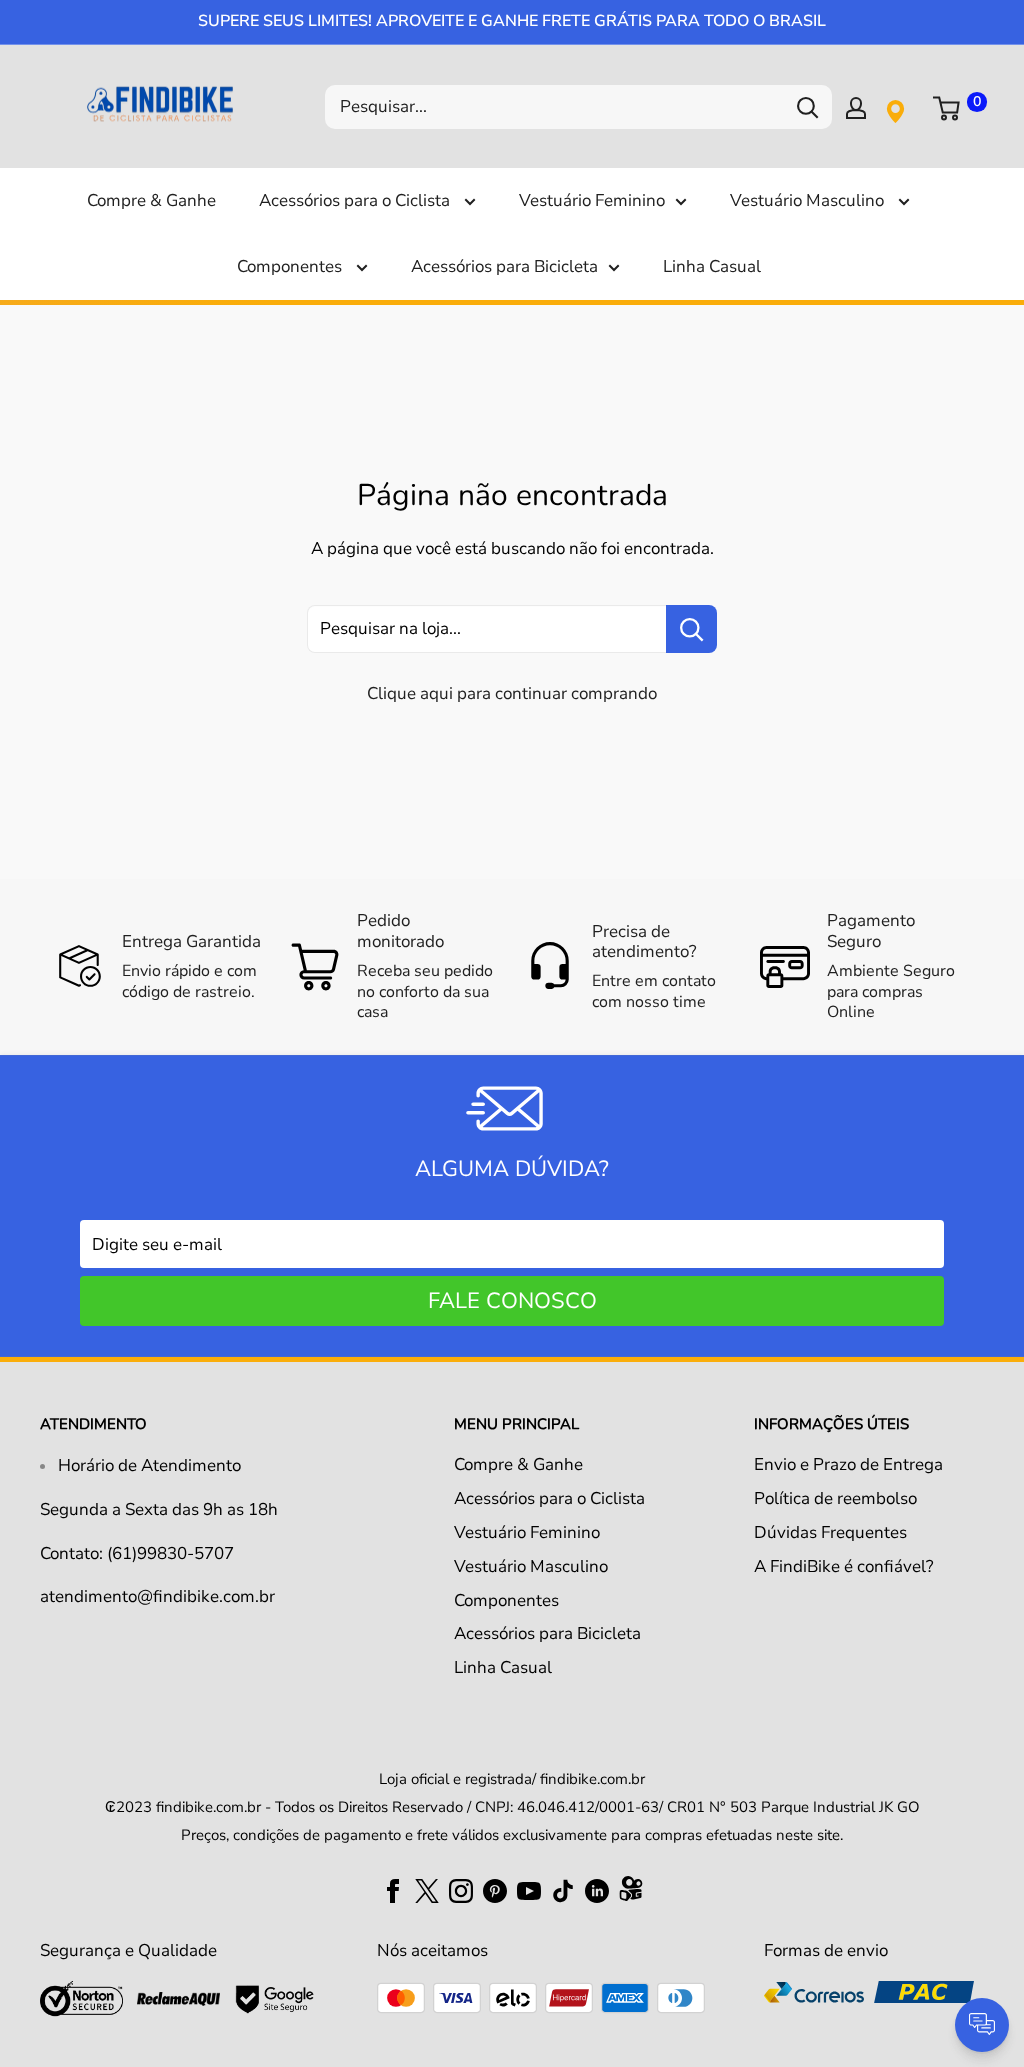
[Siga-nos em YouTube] (529, 1890)
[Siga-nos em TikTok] (563, 1890)
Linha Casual (712, 266)
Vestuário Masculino (809, 200)
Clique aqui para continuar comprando (512, 693)
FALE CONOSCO (512, 1301)
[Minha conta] (856, 107)
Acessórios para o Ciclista (356, 200)
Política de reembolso (835, 1498)
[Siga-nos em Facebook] (393, 1890)
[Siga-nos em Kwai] (631, 1893)
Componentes (291, 266)
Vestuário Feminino (592, 200)
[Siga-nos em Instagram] (461, 1890)
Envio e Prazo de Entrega (848, 1464)
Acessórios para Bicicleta (504, 266)
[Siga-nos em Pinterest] (495, 1890)
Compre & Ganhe (151, 200)
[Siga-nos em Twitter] (427, 1890)
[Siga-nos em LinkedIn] (597, 1890)
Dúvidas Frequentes (830, 1532)
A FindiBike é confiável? (844, 1566)
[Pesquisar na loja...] (691, 629)
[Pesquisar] (807, 107)
